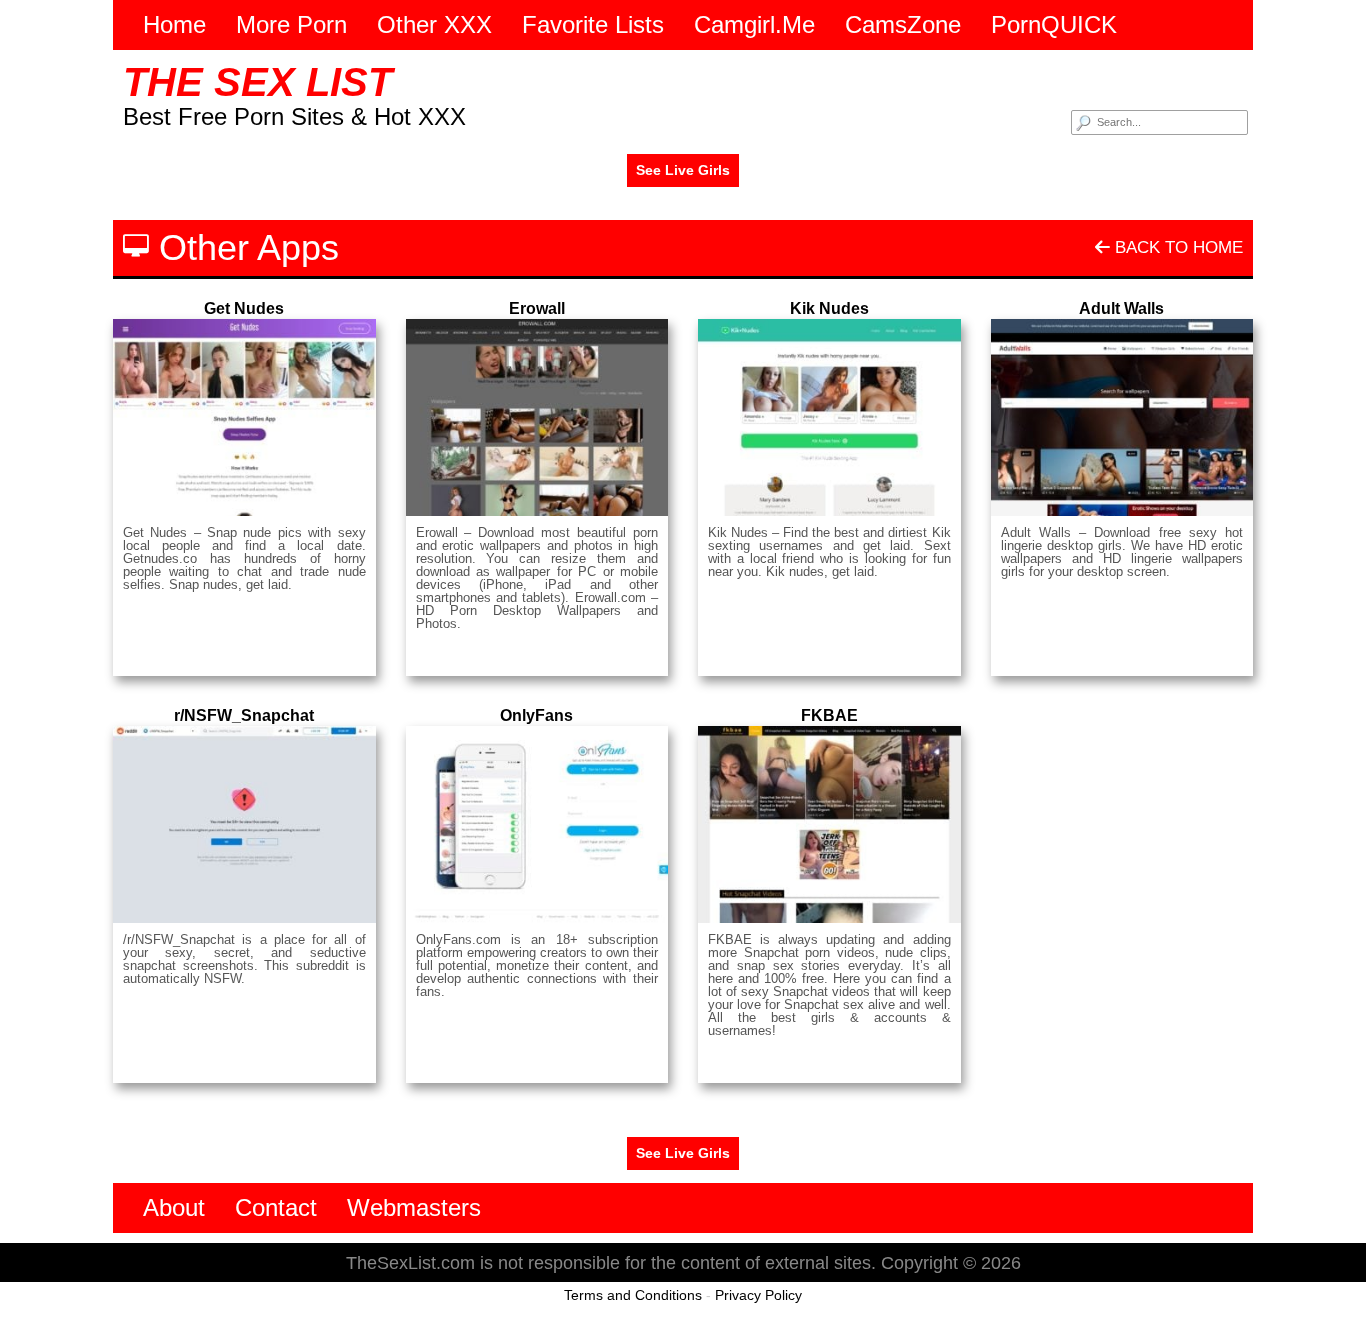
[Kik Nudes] (829, 417)
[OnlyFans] (537, 824)
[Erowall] (537, 417)
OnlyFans (536, 715)
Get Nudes (244, 308)
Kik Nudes (829, 308)
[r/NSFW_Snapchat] (244, 824)
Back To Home (1176, 247)
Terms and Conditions (633, 1295)
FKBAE (829, 715)
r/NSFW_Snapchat (244, 715)
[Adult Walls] (1122, 417)
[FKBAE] (829, 824)
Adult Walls (1121, 308)
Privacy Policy (758, 1295)
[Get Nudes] (244, 417)
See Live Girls (683, 170)
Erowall (537, 308)
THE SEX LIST (257, 82)
